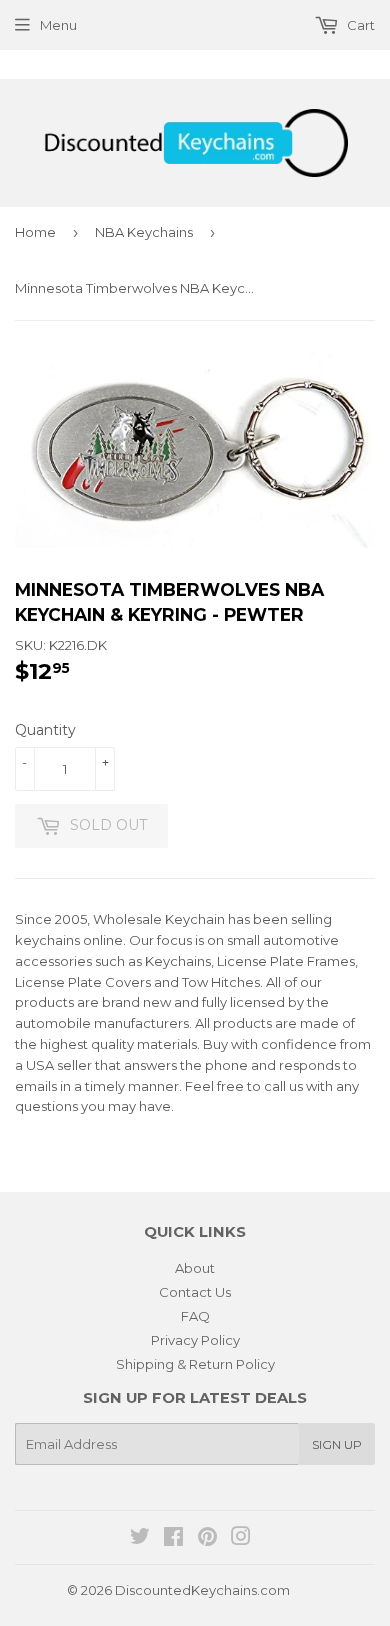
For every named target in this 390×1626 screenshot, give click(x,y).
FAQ (195, 1316)
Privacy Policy (195, 1340)
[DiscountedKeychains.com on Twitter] (140, 1539)
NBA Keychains (144, 232)
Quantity (45, 730)
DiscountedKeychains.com (202, 1590)
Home (35, 232)
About (195, 1268)
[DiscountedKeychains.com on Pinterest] (207, 1539)
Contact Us (195, 1292)
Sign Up (337, 1444)
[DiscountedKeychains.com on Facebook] (173, 1539)
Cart (359, 25)
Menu (58, 25)
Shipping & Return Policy (195, 1364)
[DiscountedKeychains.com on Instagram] (241, 1539)
